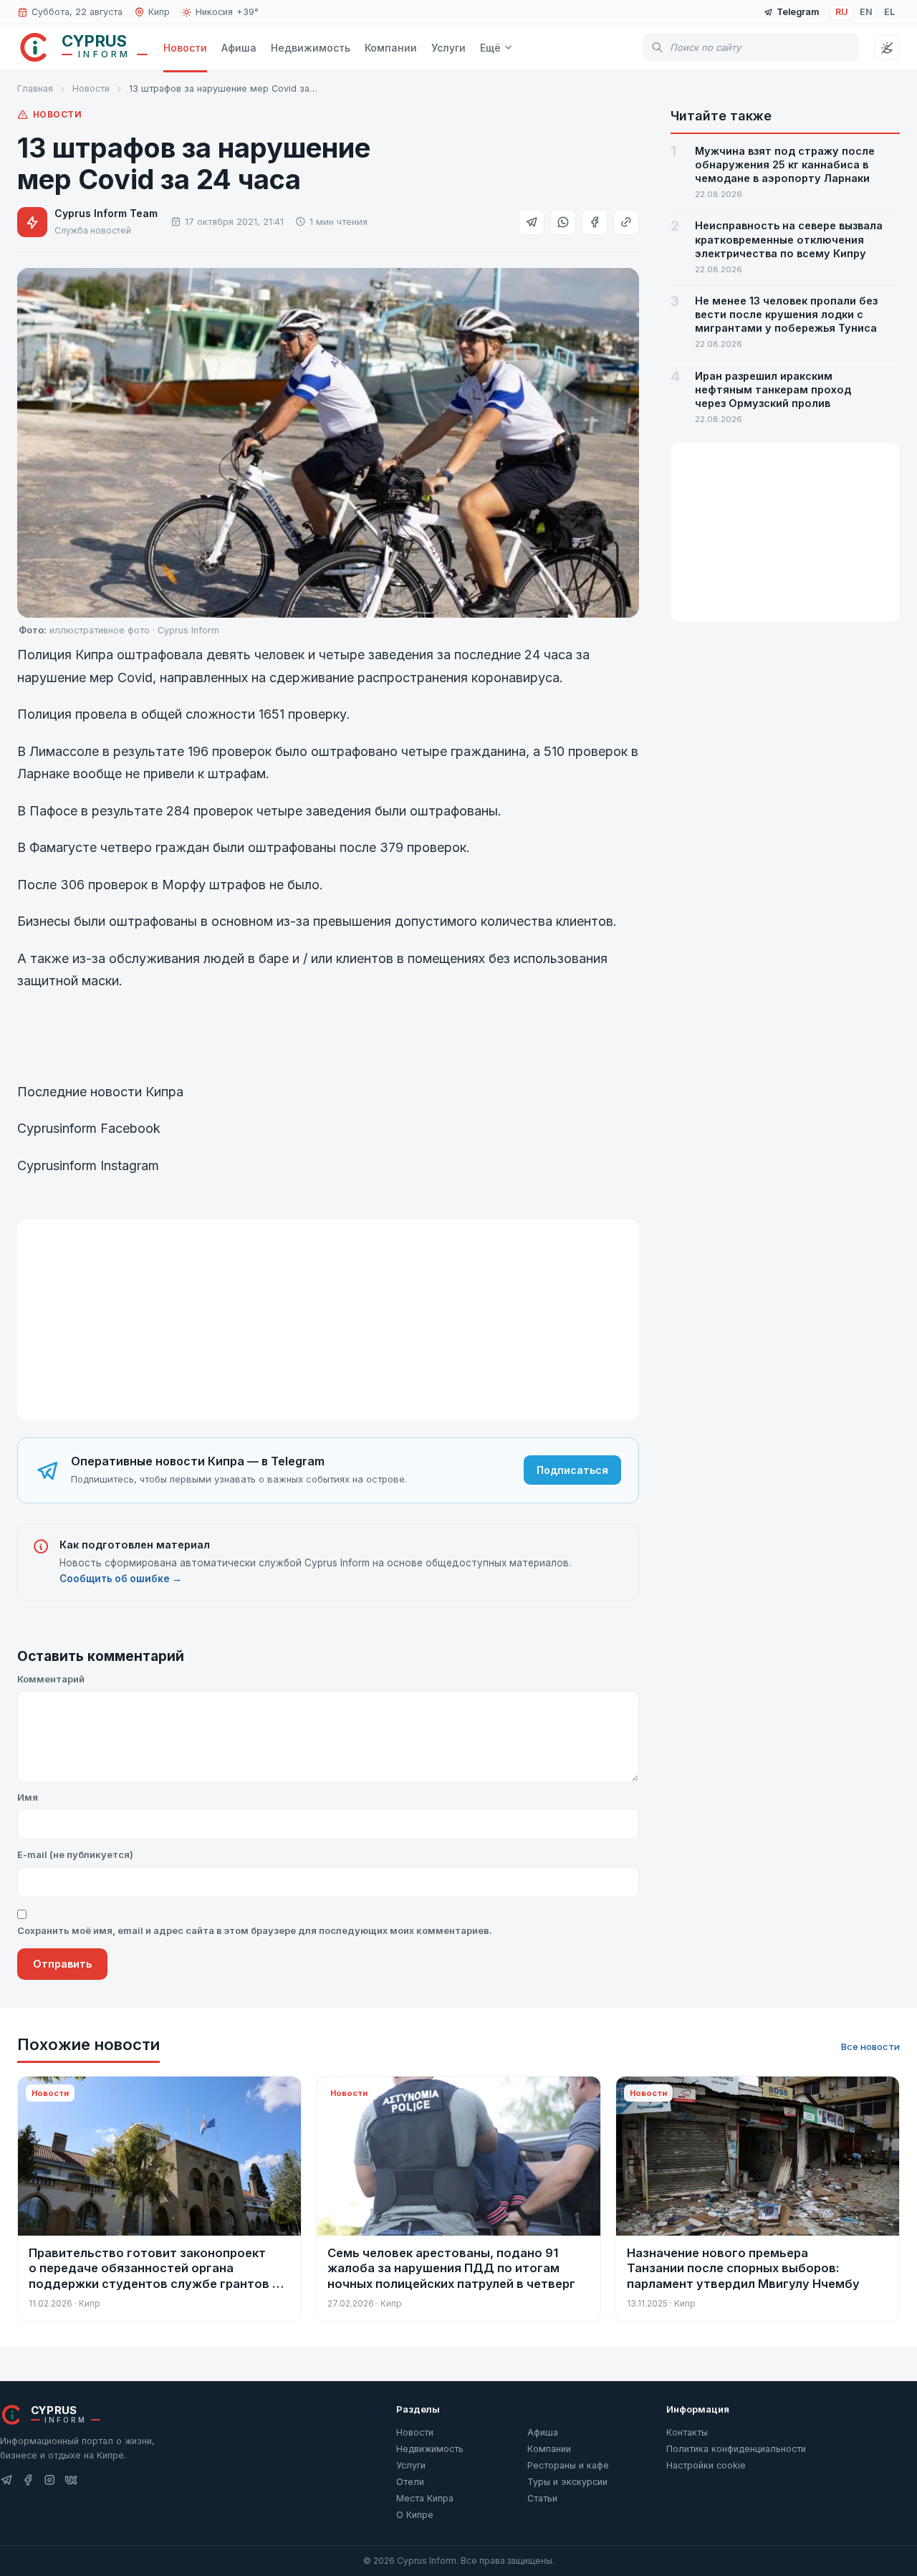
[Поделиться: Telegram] (532, 222)
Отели (410, 2482)
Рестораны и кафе (568, 2465)
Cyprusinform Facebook (91, 1128)
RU (842, 12)
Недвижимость (311, 48)
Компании (391, 48)
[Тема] (887, 47)
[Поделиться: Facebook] (595, 222)
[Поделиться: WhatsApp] (563, 222)
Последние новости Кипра (100, 1092)
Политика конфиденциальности (736, 2449)
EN (866, 12)
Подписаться (572, 1470)
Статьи (542, 2498)
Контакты (687, 2432)
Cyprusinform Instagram (88, 1165)
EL (889, 12)
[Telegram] (6, 2480)
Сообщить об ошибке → (121, 1579)
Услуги (448, 48)
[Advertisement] (328, 1320)
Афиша (239, 48)
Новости (185, 48)
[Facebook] (28, 2480)
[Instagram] (49, 2480)
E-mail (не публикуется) (75, 1854)
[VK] (71, 2480)
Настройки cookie (706, 2465)
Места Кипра (425, 2498)
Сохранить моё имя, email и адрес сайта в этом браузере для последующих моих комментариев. (255, 1930)
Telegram (798, 12)
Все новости (870, 2046)
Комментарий (51, 1679)
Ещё (490, 48)
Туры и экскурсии (567, 2482)
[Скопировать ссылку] (626, 222)
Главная (35, 88)
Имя (28, 1797)
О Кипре (415, 2515)
